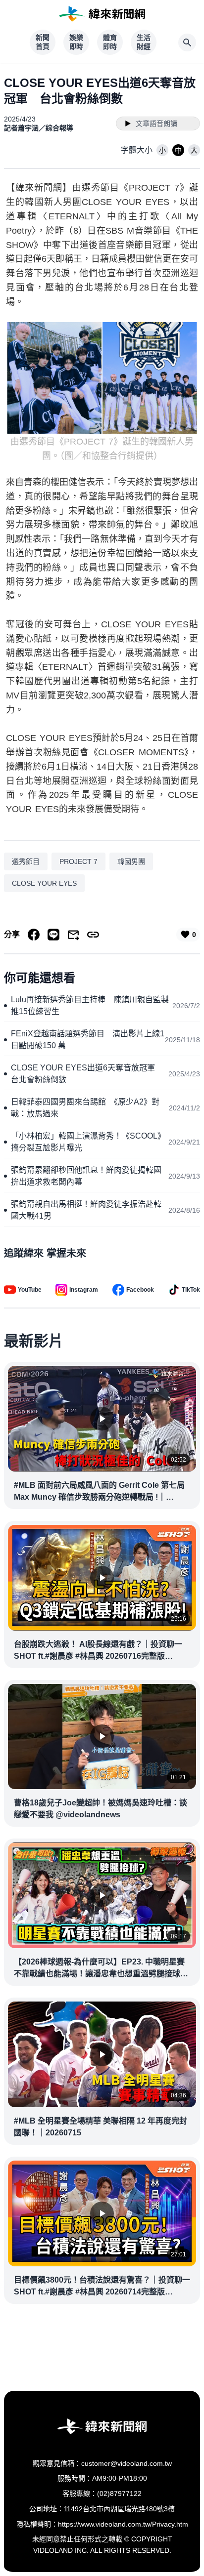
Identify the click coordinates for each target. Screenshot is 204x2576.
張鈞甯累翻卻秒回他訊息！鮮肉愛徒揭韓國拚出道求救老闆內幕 (86, 1176)
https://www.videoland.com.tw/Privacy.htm (123, 2524)
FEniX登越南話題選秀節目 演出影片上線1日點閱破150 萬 (88, 1040)
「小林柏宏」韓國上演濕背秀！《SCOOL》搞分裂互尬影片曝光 (88, 1142)
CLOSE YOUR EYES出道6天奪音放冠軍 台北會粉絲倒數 (87, 1074)
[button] (162, 150)
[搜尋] (187, 42)
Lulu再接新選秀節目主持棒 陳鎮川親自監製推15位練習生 (90, 1005)
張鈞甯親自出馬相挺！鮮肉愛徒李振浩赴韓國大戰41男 (86, 1210)
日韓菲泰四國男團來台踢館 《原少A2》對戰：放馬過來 (85, 1108)
